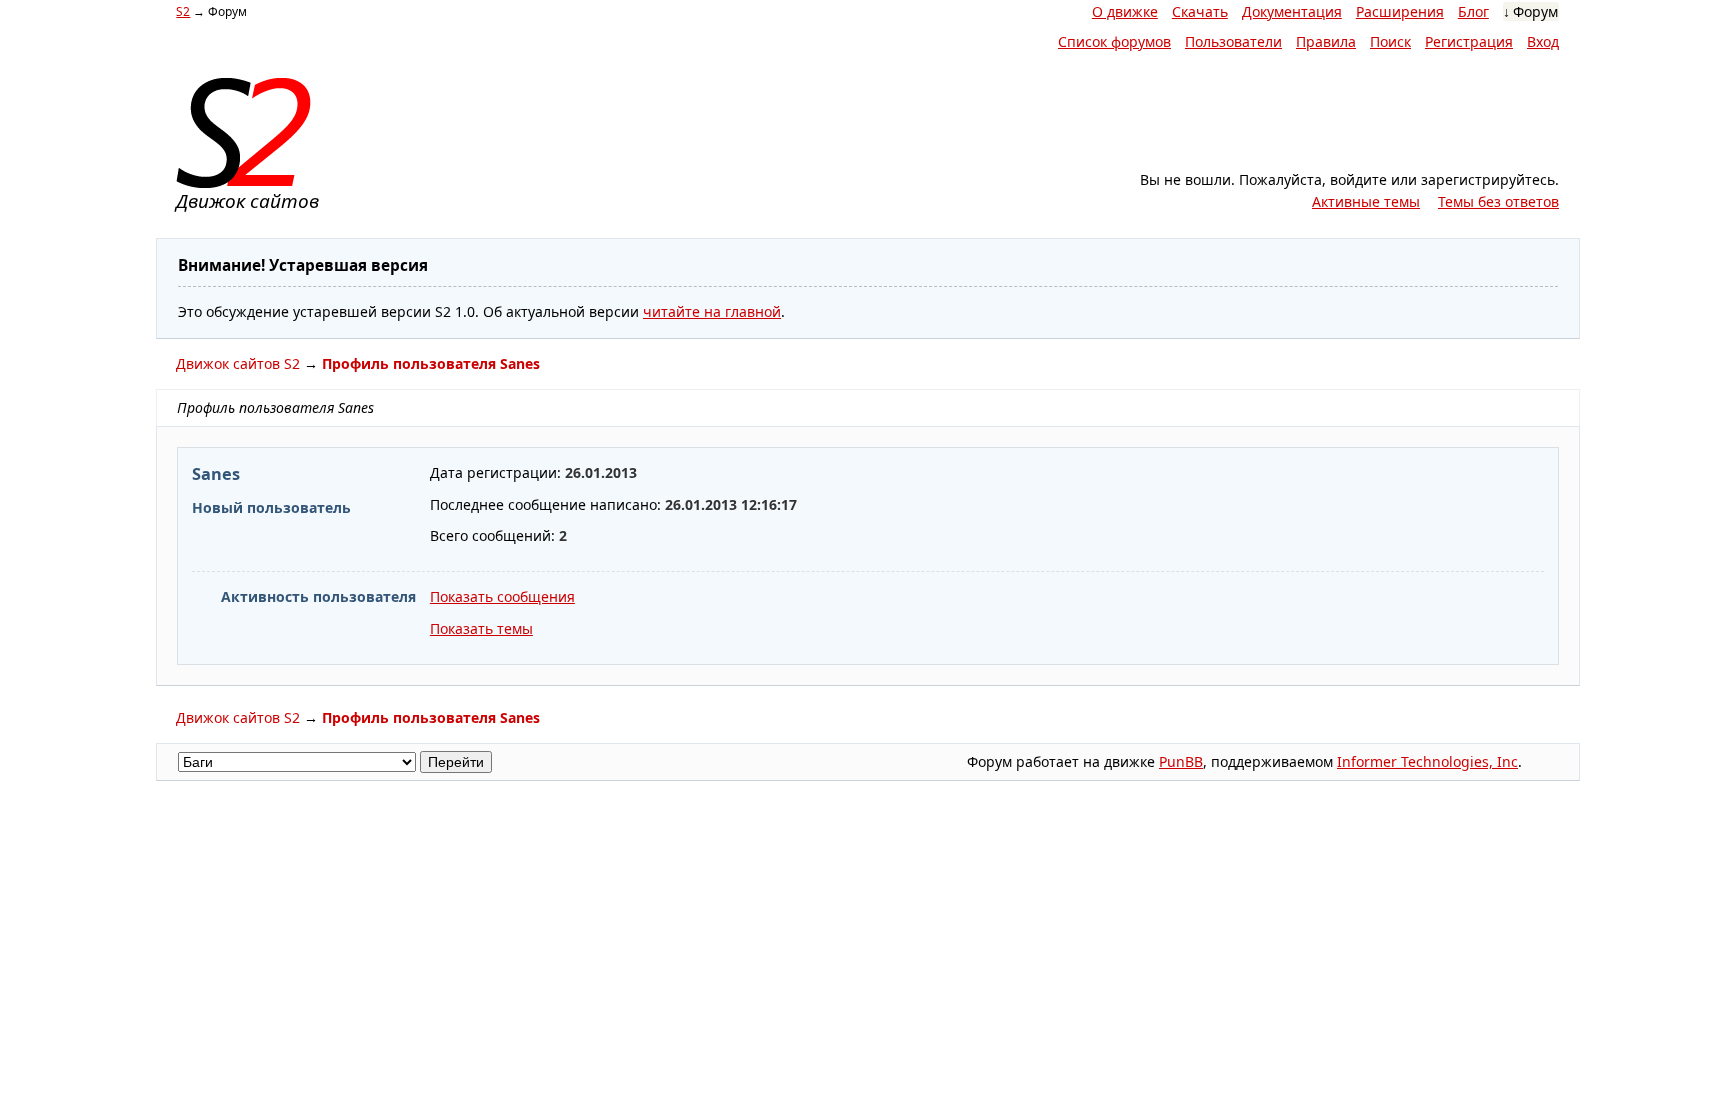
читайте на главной (712, 311)
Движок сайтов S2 (238, 363)
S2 (183, 11)
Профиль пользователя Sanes (431, 363)
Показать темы (481, 628)
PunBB (1181, 761)
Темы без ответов (1498, 201)
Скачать (1200, 11)
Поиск (1390, 41)
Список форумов (1114, 41)
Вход (1543, 41)
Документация (1292, 11)
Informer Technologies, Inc (1427, 761)
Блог (1473, 11)
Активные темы (1366, 201)
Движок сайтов (247, 201)
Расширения (1400, 11)
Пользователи (1233, 41)
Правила (1326, 41)
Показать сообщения (502, 596)
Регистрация (1469, 41)
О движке (1125, 11)
